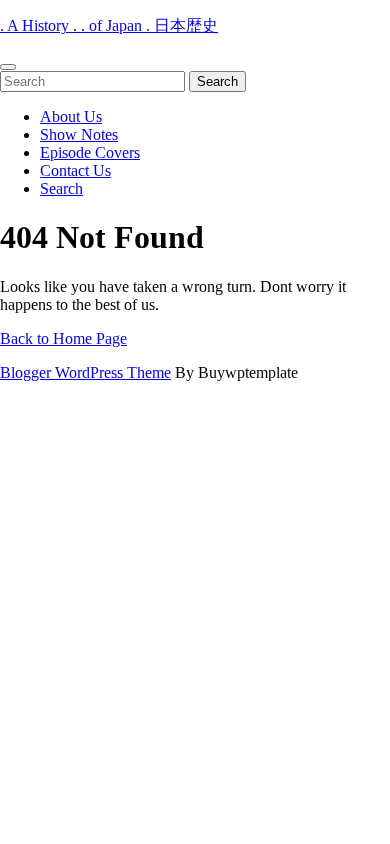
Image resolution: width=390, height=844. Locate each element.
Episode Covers (90, 152)
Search (61, 188)
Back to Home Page (63, 338)
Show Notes (79, 134)
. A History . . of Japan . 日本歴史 (109, 25)
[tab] (8, 67)
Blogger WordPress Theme (85, 372)
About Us (71, 116)
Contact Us (75, 170)
